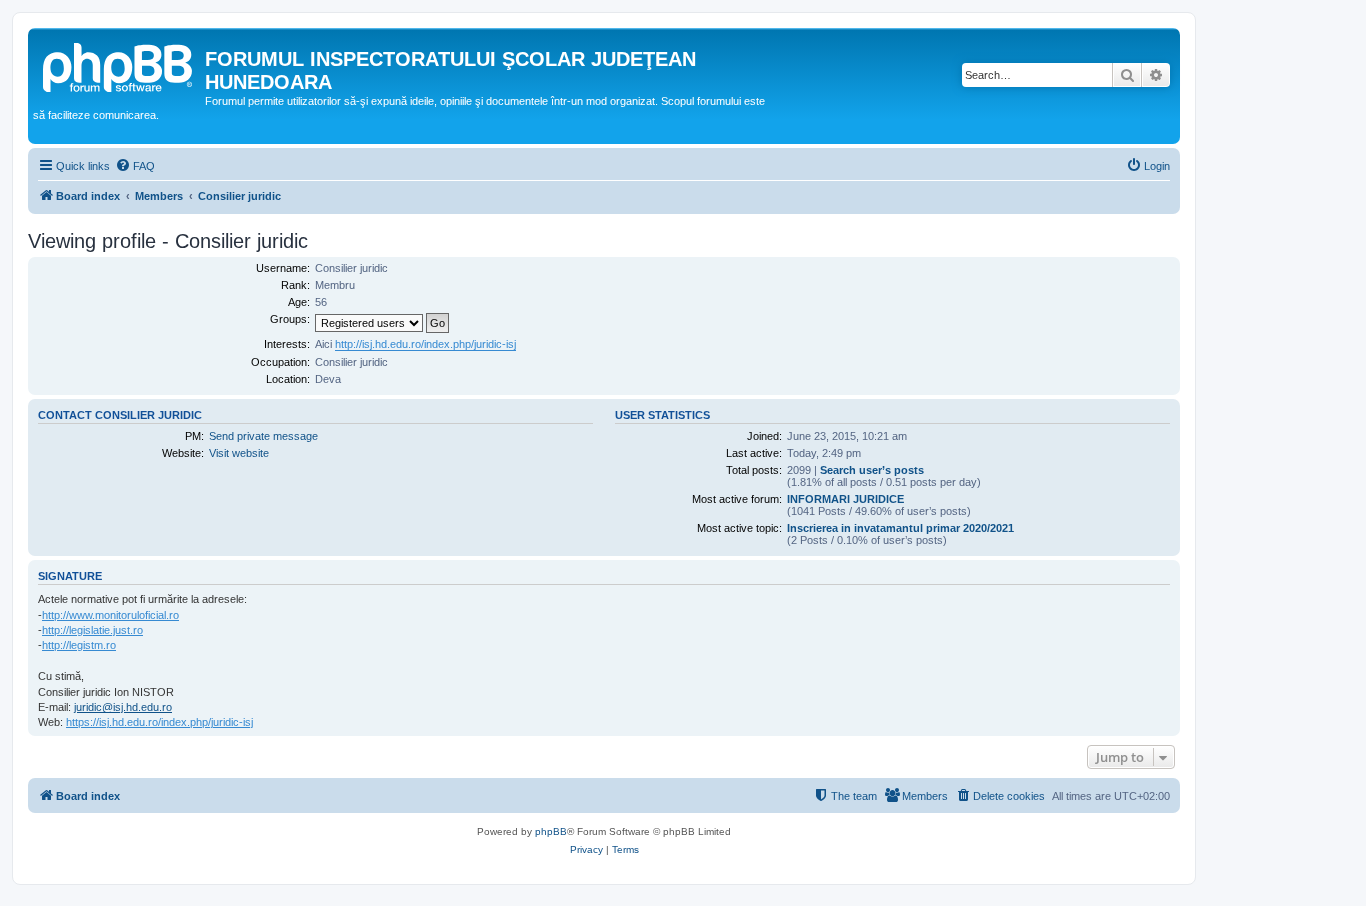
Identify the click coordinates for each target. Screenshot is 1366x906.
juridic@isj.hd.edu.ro (123, 707)
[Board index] (119, 65)
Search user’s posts (872, 470)
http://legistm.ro (79, 645)
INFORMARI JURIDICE (845, 499)
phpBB (551, 831)
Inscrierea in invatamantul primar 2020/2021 (900, 528)
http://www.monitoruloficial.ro (110, 615)
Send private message (263, 436)
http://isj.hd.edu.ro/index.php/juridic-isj (425, 344)
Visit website (239, 453)
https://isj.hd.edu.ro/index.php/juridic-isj (159, 722)
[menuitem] (135, 166)
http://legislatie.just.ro (92, 630)
